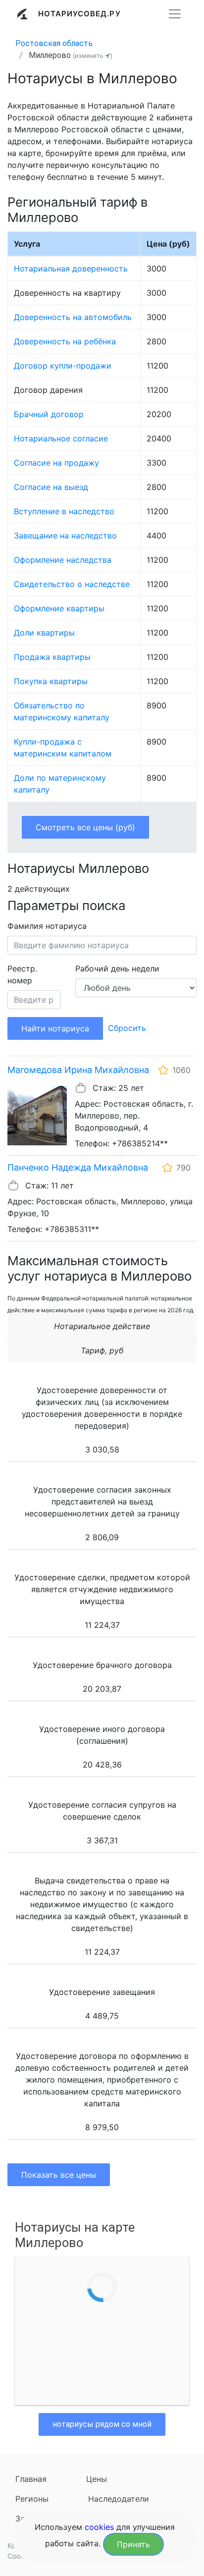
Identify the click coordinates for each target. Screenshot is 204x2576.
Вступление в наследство (64, 511)
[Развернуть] (175, 14)
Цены (97, 2479)
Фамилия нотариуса (47, 926)
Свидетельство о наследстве (72, 584)
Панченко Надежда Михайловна (78, 1167)
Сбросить (127, 1028)
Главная (31, 2479)
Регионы (32, 2499)
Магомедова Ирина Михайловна (78, 1070)
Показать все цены (59, 2175)
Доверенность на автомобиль (73, 317)
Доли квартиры (44, 633)
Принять (133, 2544)
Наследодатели (119, 2499)
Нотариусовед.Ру (79, 14)
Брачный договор (49, 414)
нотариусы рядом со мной (102, 2424)
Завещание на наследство (65, 536)
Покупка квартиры (51, 681)
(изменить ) (93, 56)
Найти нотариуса (55, 1028)
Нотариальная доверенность (71, 268)
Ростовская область (54, 43)
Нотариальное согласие (61, 438)
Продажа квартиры (52, 657)
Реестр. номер (22, 974)
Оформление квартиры (59, 608)
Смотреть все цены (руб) (85, 827)
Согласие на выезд (51, 487)
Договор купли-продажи (63, 366)
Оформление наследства (63, 560)
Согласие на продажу (56, 463)
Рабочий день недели (117, 968)
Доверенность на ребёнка (65, 341)
